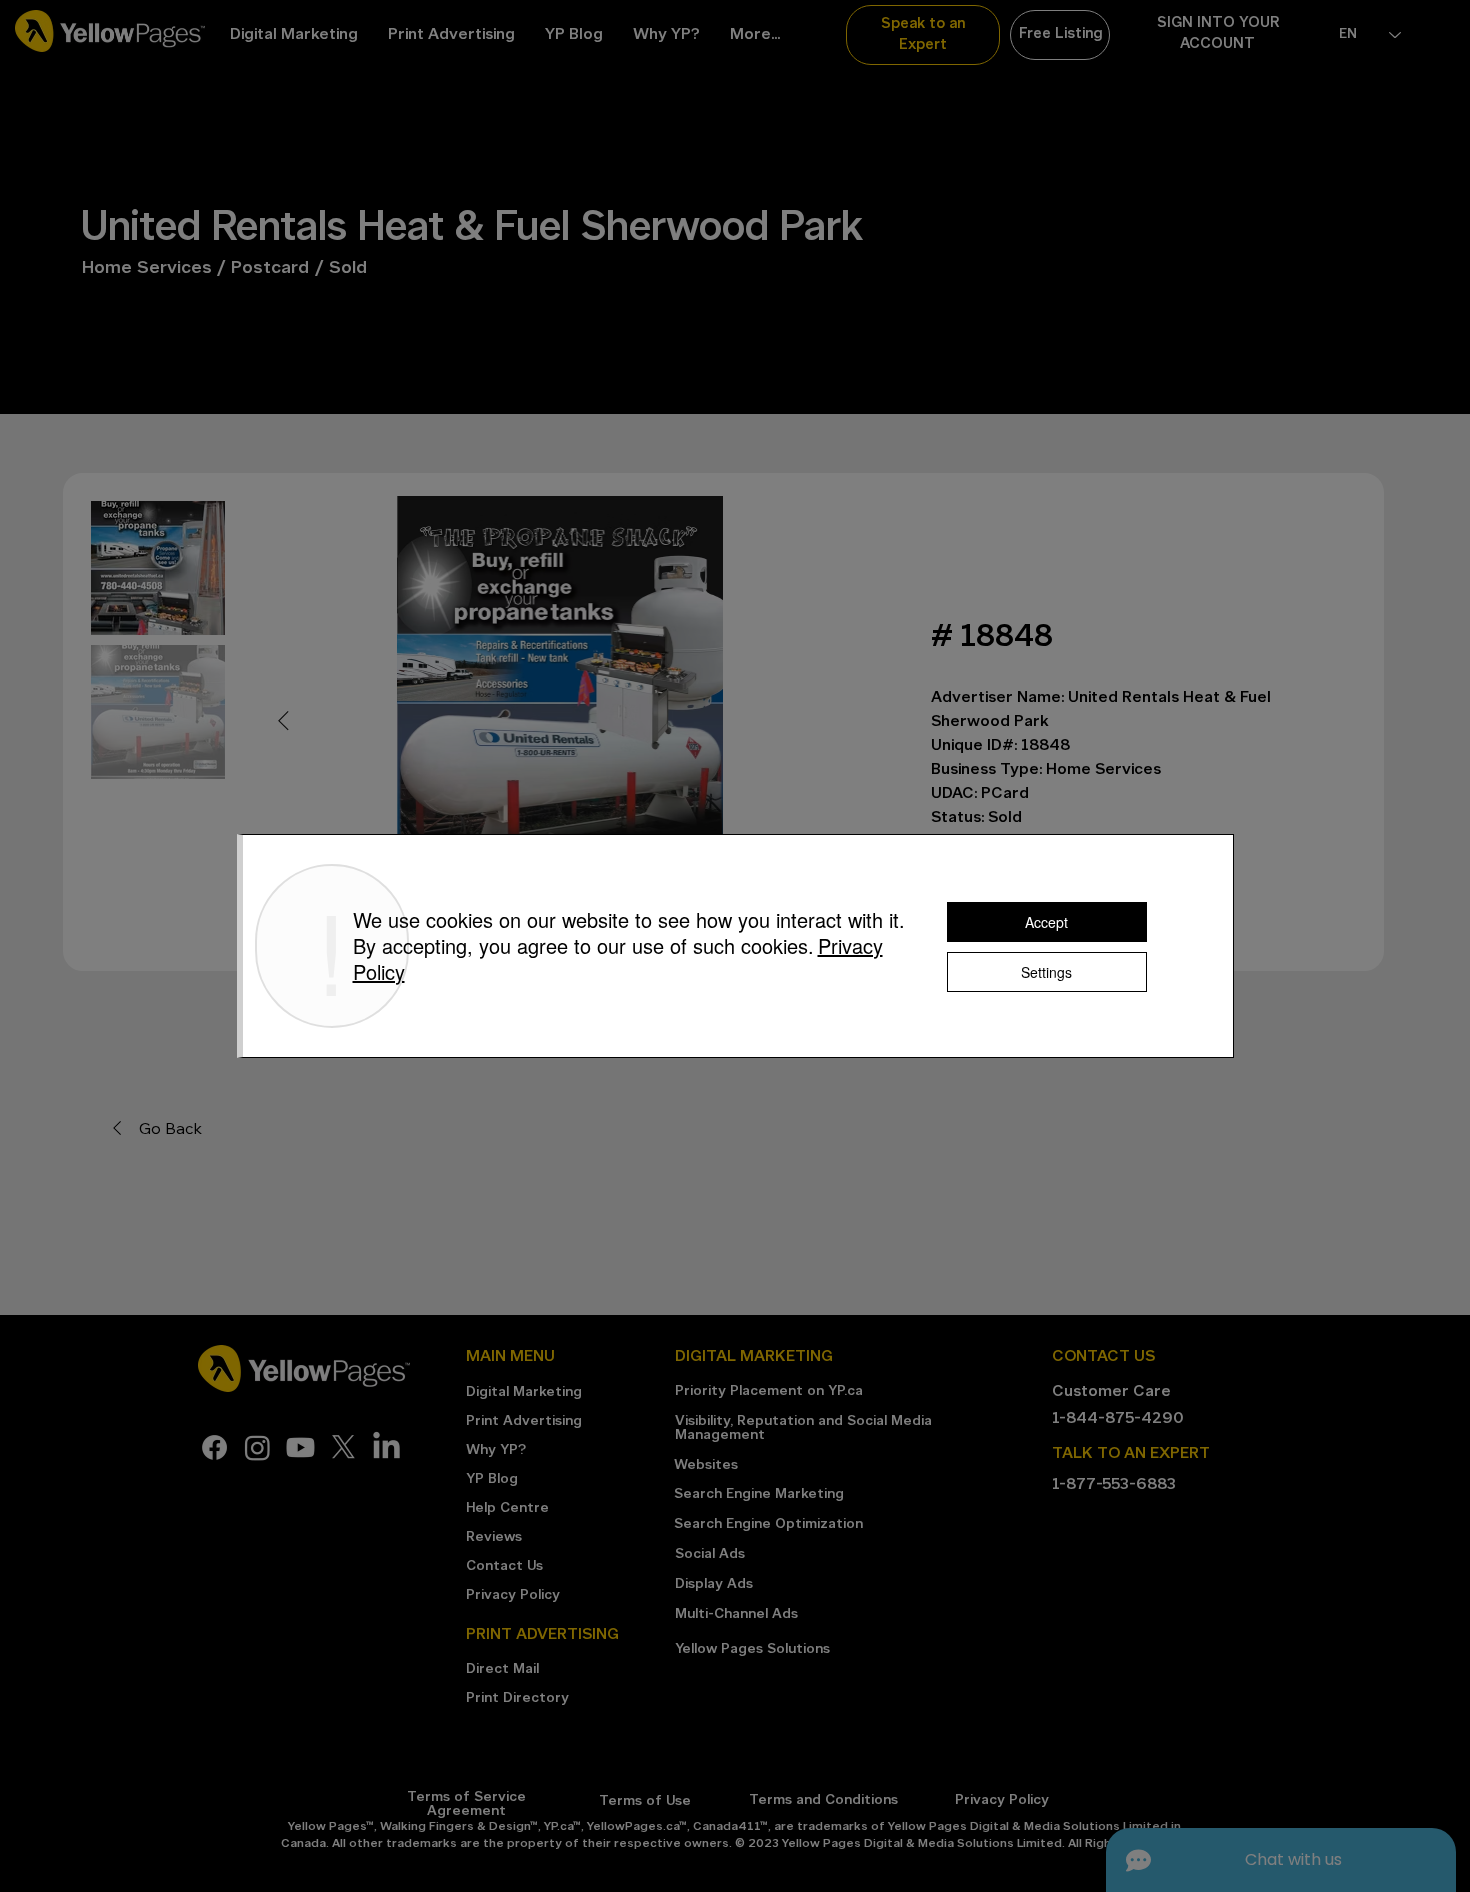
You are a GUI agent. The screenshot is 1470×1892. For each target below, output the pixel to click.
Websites (706, 1465)
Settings (1046, 972)
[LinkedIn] (386, 1447)
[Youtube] (300, 1447)
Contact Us (504, 1566)
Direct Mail (502, 1669)
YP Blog (492, 1479)
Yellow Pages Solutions (752, 1649)
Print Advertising (524, 1421)
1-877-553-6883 (1114, 1485)
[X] (343, 1447)
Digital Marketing (524, 1392)
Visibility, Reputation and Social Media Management (803, 1428)
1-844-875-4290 (1118, 1419)
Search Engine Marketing (759, 1494)
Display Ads (714, 1584)
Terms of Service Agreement (466, 1804)
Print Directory (517, 1698)
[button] (923, 35)
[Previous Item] (283, 722)
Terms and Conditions (823, 1800)
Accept (1046, 922)
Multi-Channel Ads (736, 1614)
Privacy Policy (513, 1595)
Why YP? (496, 1450)
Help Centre (507, 1508)
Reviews (494, 1537)
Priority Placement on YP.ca (769, 1391)
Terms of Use (645, 1801)
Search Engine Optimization (768, 1524)
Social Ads (710, 1554)
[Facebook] (214, 1447)
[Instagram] (257, 1447)
